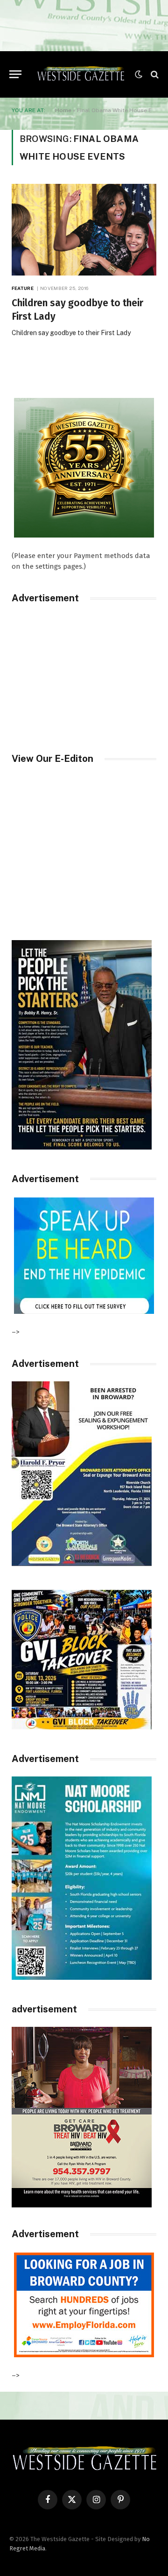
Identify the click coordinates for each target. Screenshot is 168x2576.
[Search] (154, 74)
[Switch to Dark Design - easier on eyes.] (139, 74)
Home (63, 110)
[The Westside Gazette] (80, 74)
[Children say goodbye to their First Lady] (84, 230)
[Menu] (15, 74)
